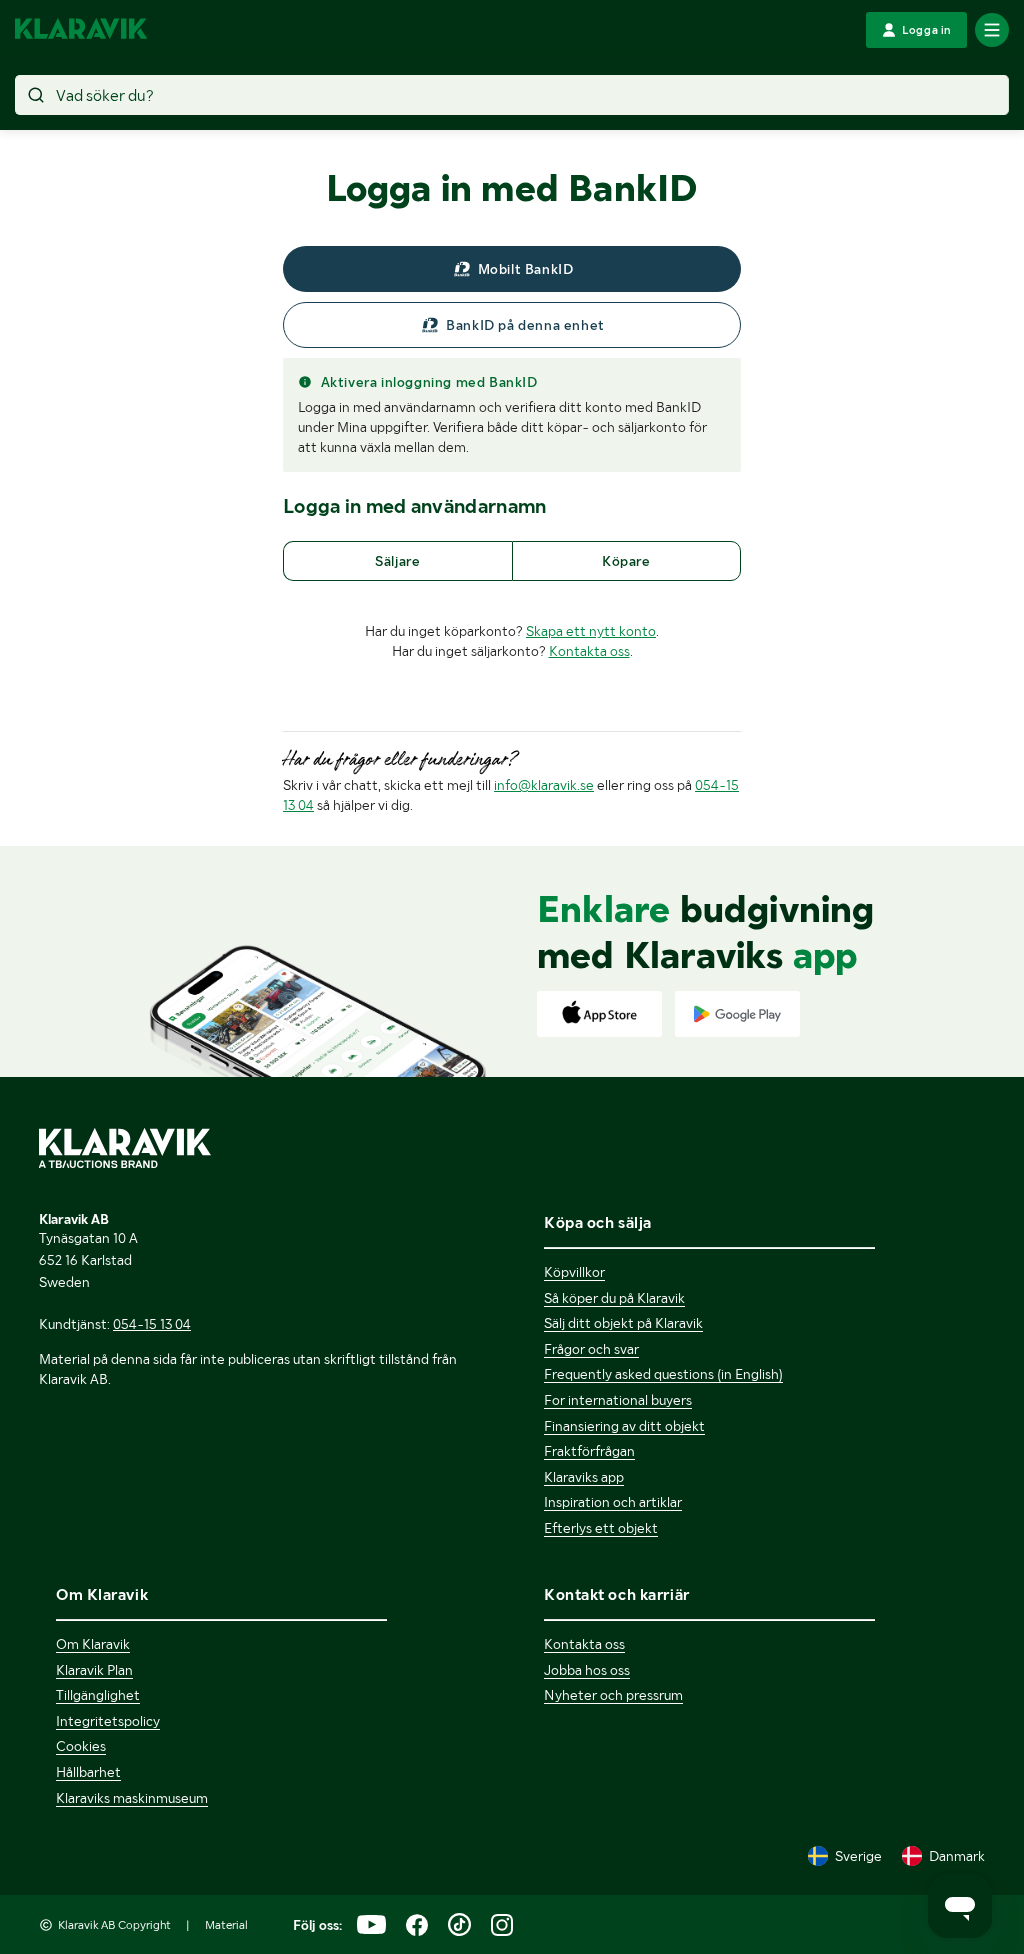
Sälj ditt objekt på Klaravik (623, 1323)
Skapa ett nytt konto (591, 631)
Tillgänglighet (98, 1695)
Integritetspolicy (108, 1721)
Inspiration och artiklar (613, 1502)
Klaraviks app (584, 1477)
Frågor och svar (591, 1349)
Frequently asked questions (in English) (663, 1374)
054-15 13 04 (152, 1324)
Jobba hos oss (587, 1670)
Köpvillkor (574, 1272)
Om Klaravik (93, 1644)
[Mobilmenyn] (992, 30)
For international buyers (618, 1400)
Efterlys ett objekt (601, 1528)
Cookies (81, 1746)
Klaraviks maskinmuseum (132, 1798)
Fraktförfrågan (589, 1451)
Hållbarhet (88, 1772)
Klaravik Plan (94, 1670)
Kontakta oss (589, 651)
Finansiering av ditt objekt (624, 1426)
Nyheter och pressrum (613, 1695)
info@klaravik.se (544, 785)
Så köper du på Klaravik (614, 1298)
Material (226, 1925)
